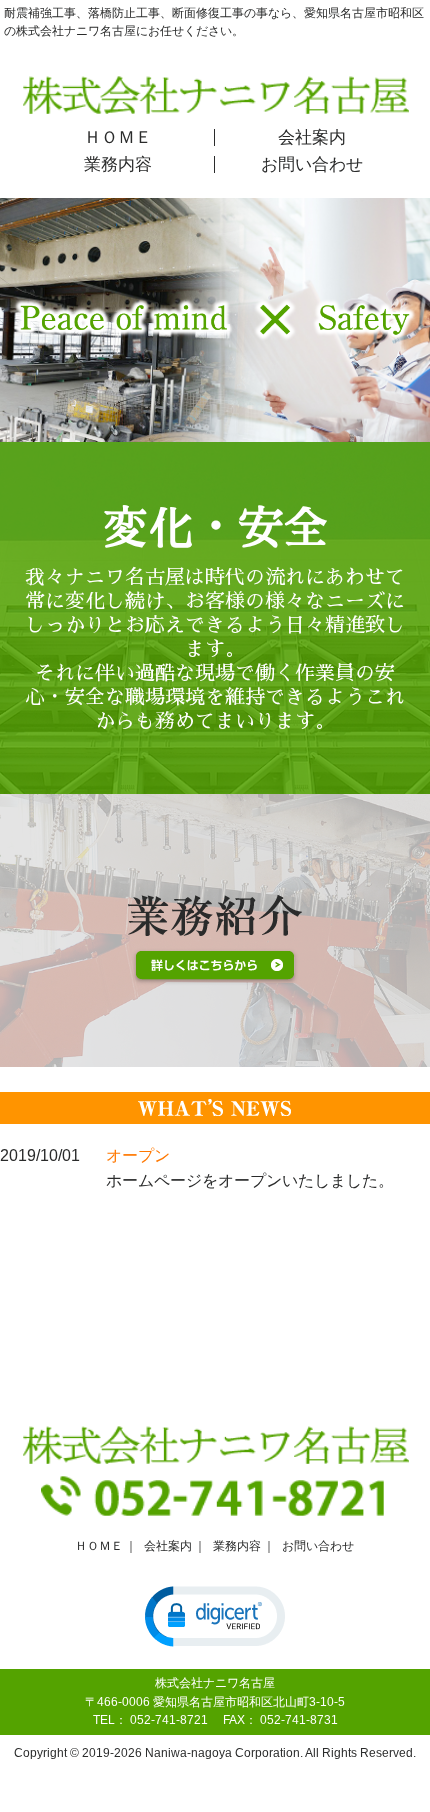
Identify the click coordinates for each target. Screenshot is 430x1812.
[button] (215, 1615)
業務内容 (118, 164)
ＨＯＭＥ (118, 137)
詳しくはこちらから (215, 967)
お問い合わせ (312, 164)
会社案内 (312, 137)
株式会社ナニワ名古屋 (215, 94)
